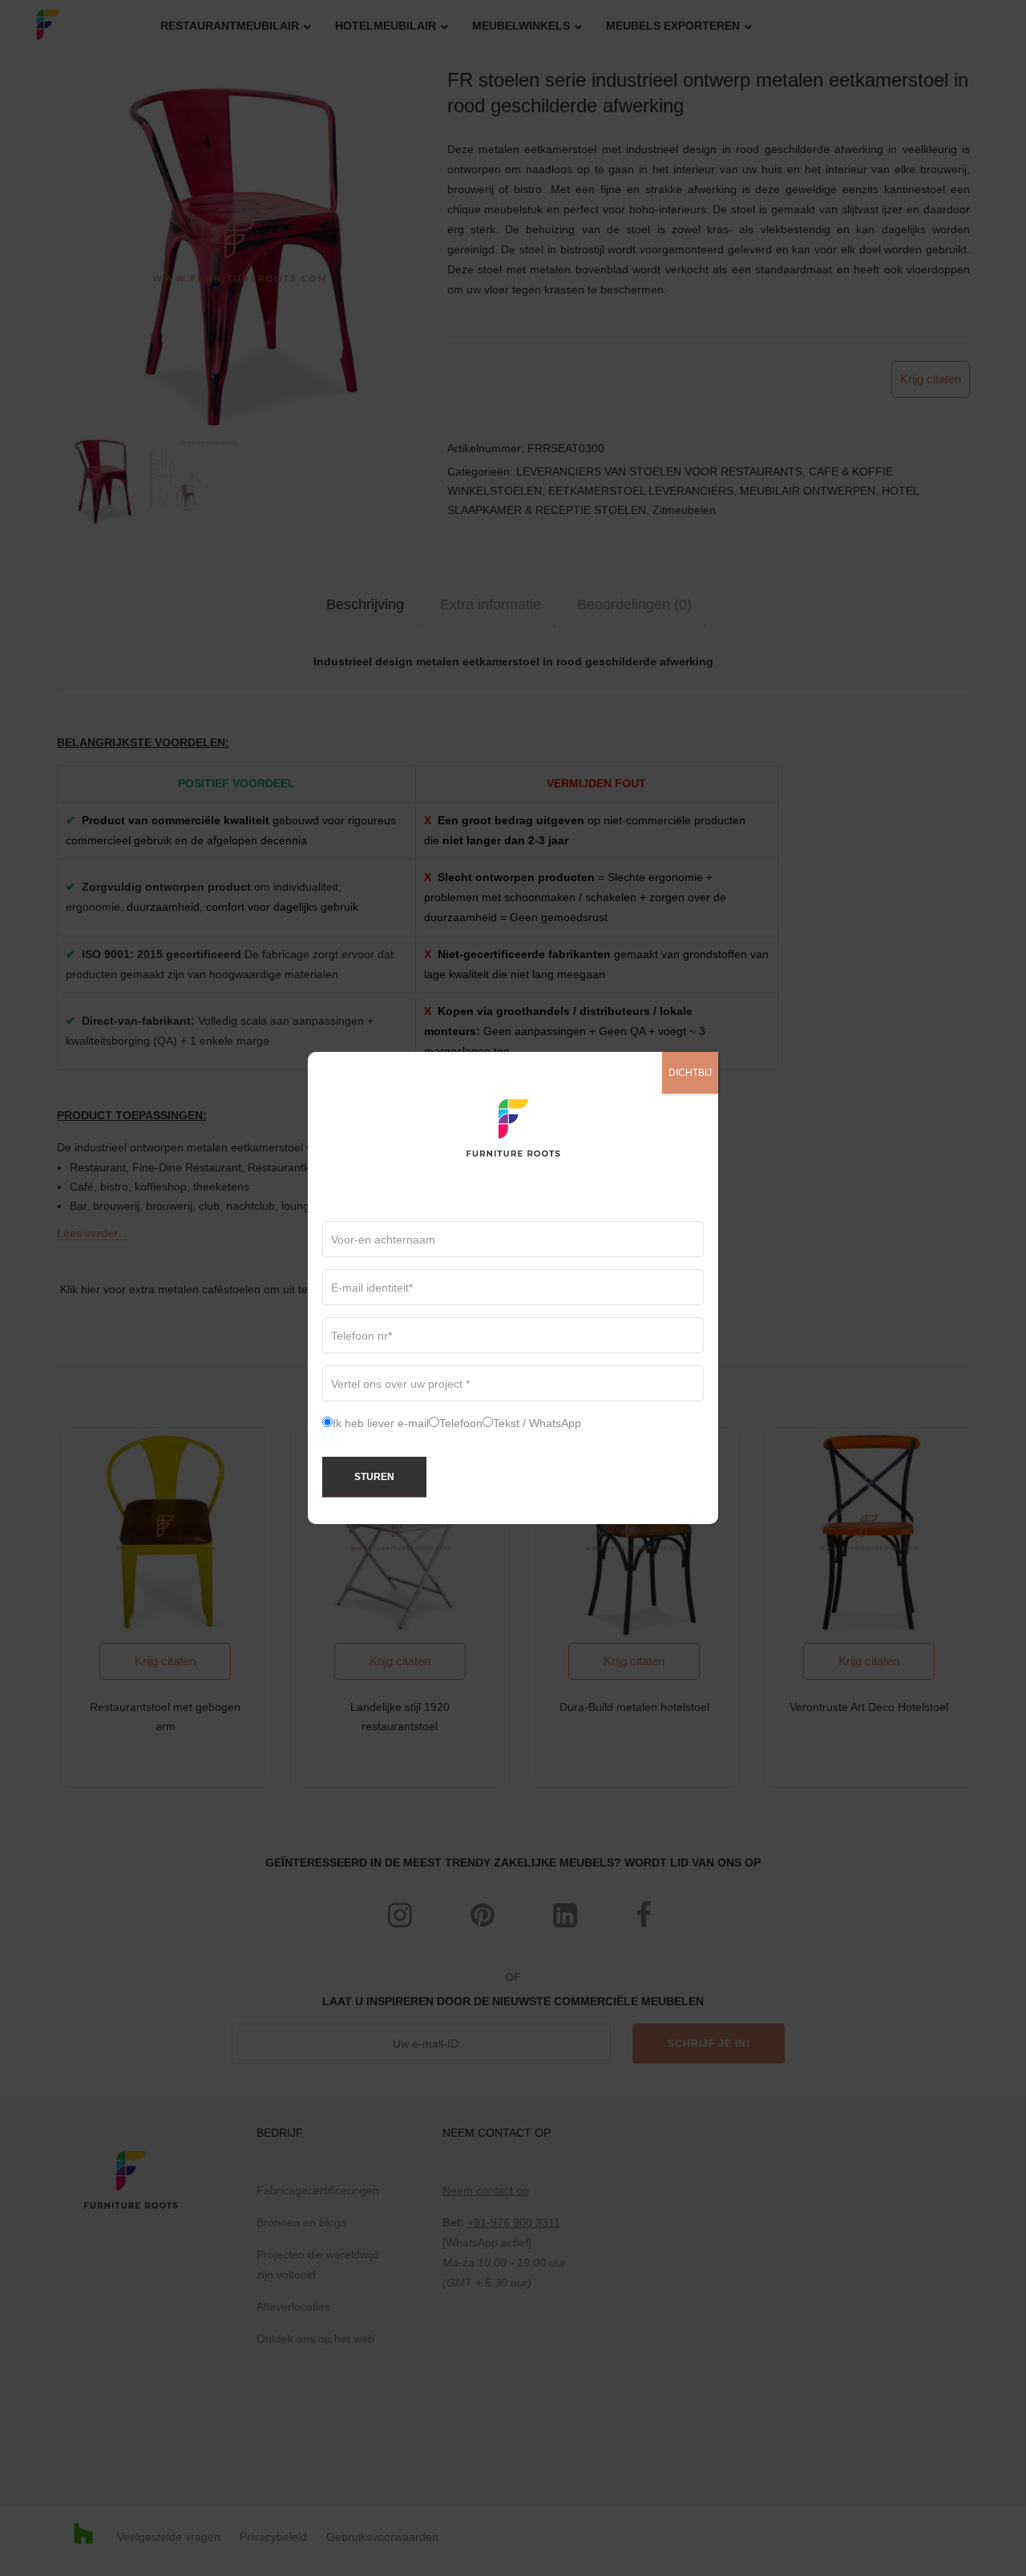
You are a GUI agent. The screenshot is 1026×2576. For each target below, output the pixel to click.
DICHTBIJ (690, 1073)
